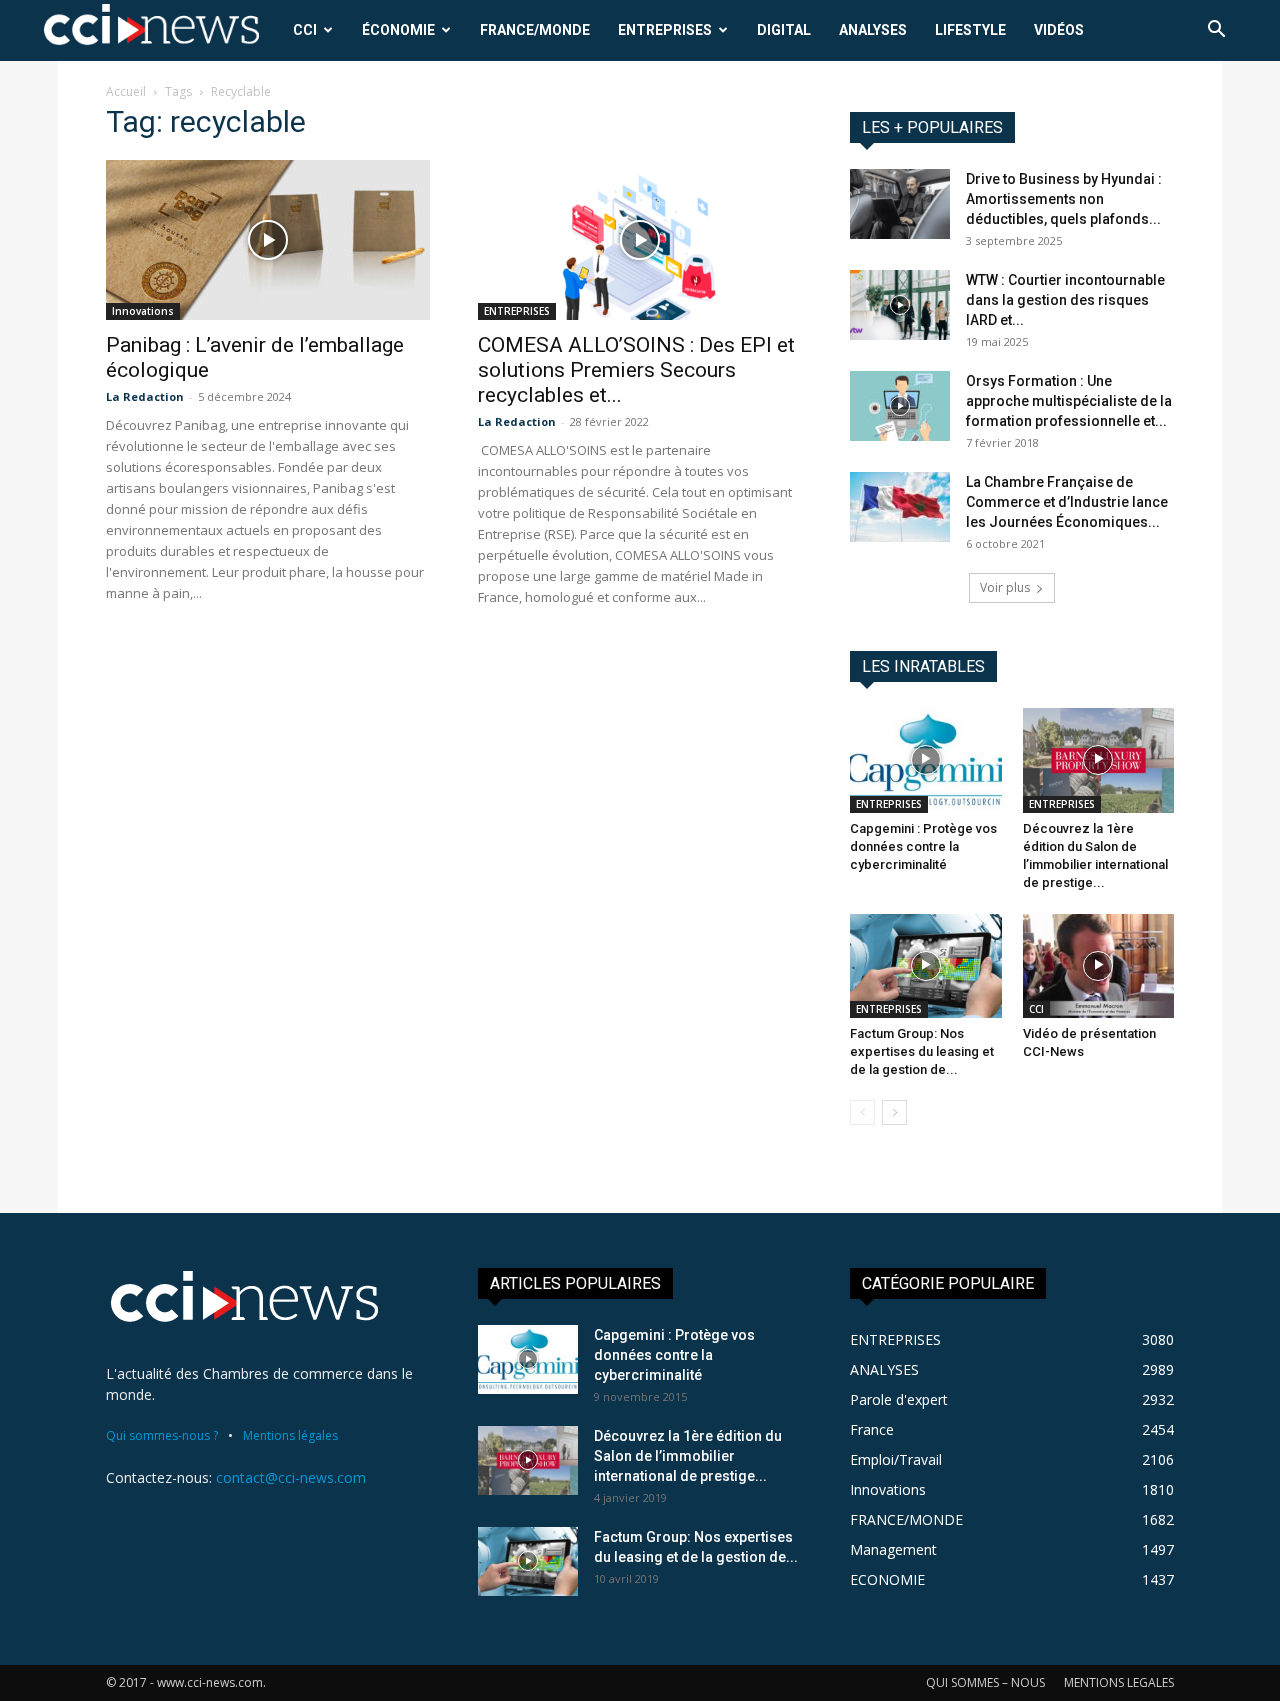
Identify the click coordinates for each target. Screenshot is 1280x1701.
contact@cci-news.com (291, 1477)
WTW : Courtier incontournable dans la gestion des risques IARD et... (1065, 300)
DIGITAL (784, 30)
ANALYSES (873, 30)
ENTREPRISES (665, 30)
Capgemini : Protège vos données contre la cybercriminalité (923, 846)
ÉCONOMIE (398, 30)
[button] (1216, 31)
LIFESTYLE (970, 30)
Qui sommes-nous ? (162, 1435)
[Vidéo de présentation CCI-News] (1099, 966)
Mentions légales (290, 1435)
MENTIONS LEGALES (1119, 1682)
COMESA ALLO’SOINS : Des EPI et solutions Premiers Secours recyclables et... (636, 370)
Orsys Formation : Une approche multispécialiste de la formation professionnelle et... (1069, 401)
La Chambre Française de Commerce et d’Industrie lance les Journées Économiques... (1067, 502)
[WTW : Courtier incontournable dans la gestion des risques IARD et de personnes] (900, 305)
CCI (305, 30)
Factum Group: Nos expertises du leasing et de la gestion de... (922, 1051)
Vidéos (1059, 30)
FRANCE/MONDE (535, 30)
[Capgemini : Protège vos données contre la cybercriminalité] (926, 760)
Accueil (126, 91)
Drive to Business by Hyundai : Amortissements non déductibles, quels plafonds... (1064, 199)
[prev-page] (862, 1112)
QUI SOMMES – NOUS (985, 1682)
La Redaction (145, 396)
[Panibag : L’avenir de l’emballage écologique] (268, 240)
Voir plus (1005, 587)
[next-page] (894, 1112)
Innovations (143, 311)
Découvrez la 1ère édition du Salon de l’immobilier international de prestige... (688, 1456)
